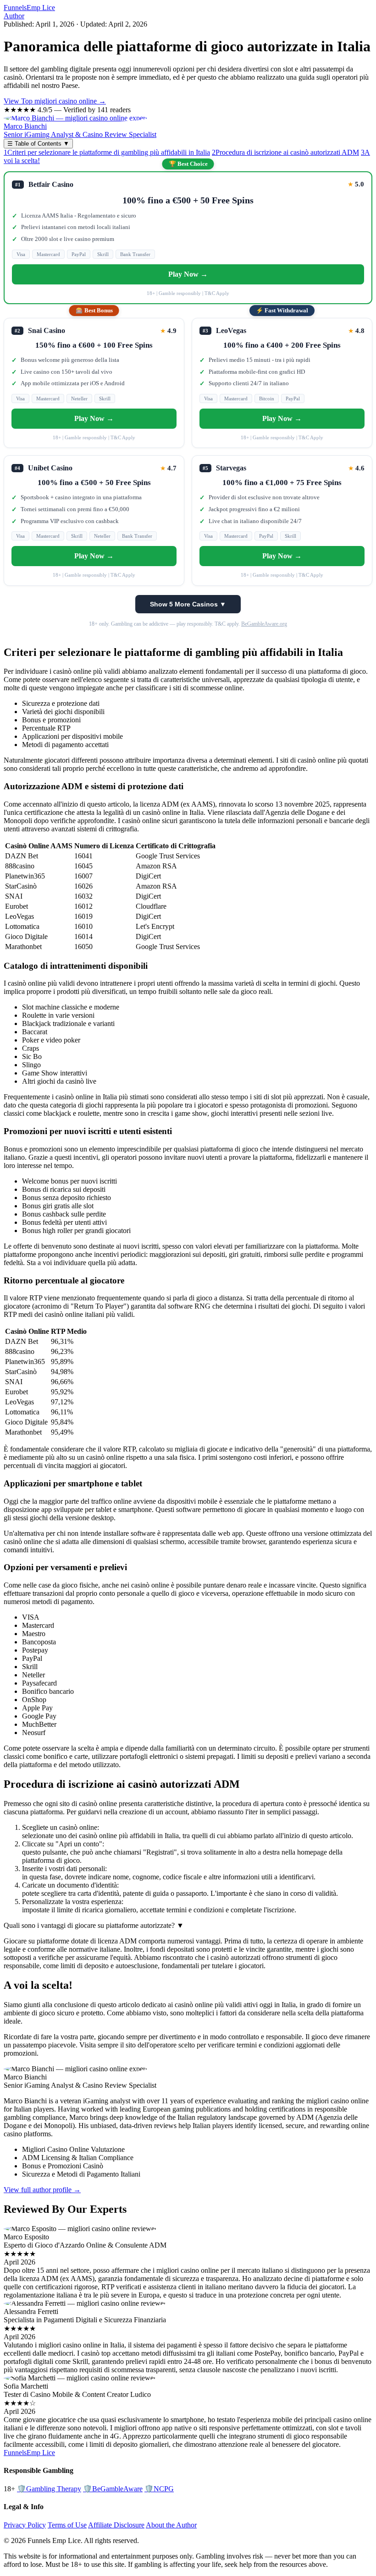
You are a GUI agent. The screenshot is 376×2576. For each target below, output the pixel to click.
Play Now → (188, 274)
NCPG (159, 2489)
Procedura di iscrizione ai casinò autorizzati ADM (285, 152)
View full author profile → (42, 2190)
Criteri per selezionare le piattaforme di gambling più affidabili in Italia (107, 152)
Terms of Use (67, 2525)
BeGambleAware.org (264, 624)
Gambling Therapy (49, 2489)
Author (14, 16)
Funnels (29, 8)
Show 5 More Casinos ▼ (188, 604)
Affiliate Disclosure (116, 2525)
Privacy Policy (25, 2525)
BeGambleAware (113, 2489)
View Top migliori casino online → (55, 101)
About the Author (171, 2525)
